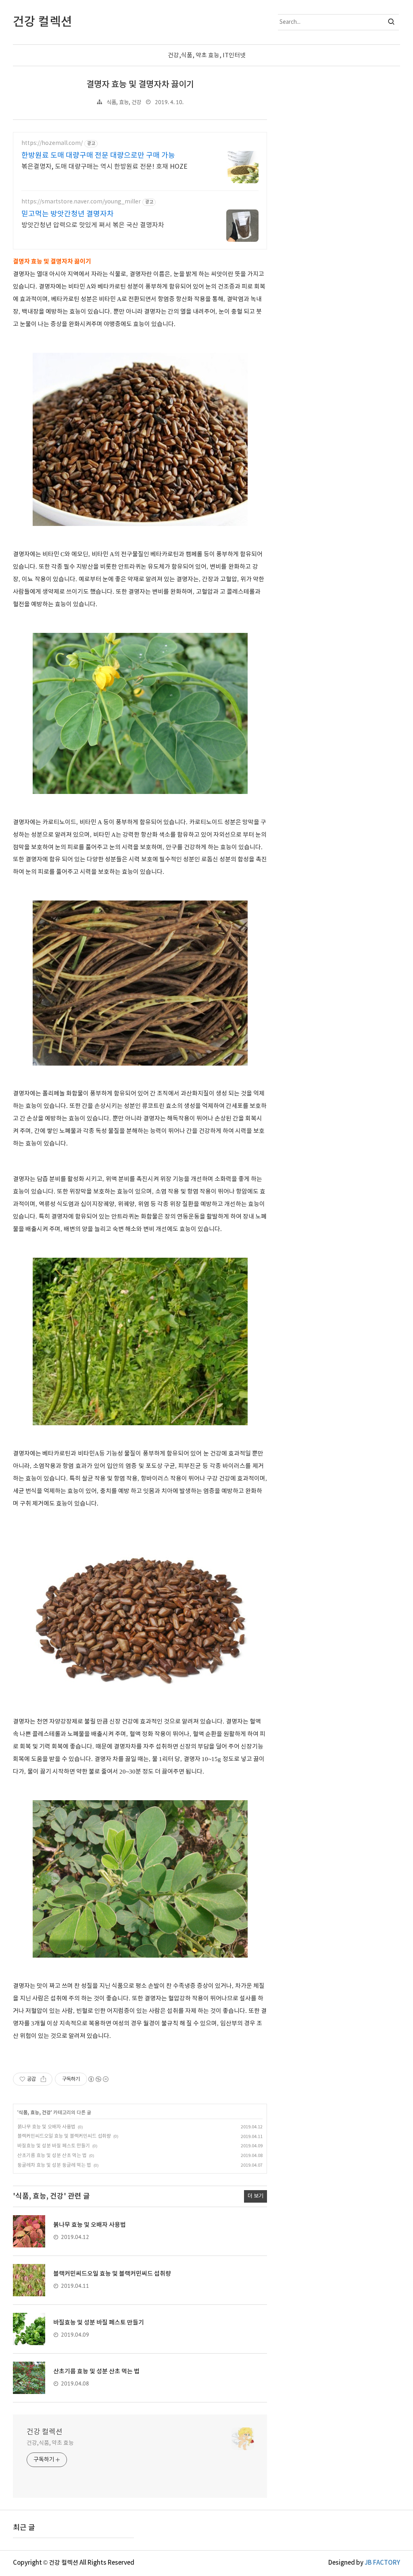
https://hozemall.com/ (52, 143)
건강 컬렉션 (45, 2432)
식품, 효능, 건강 (124, 103)
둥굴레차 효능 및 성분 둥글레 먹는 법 (54, 2165)
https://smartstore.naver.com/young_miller (81, 202)
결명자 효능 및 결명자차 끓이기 (140, 85)
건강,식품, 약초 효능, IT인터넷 (207, 55)
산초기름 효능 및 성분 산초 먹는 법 (52, 2156)
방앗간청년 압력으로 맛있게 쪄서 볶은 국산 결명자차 (93, 225)
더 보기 (256, 2196)
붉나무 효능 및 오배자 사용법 (46, 2127)
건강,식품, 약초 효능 (50, 2443)
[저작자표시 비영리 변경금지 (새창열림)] (98, 2079)
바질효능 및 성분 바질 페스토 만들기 (54, 2146)
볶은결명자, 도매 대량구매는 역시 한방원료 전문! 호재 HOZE (104, 167)
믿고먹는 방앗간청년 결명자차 (68, 214)
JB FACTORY (382, 2563)
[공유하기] (43, 2079)
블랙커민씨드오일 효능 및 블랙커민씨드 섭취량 (64, 2136)
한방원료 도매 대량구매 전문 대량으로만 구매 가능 (98, 156)
